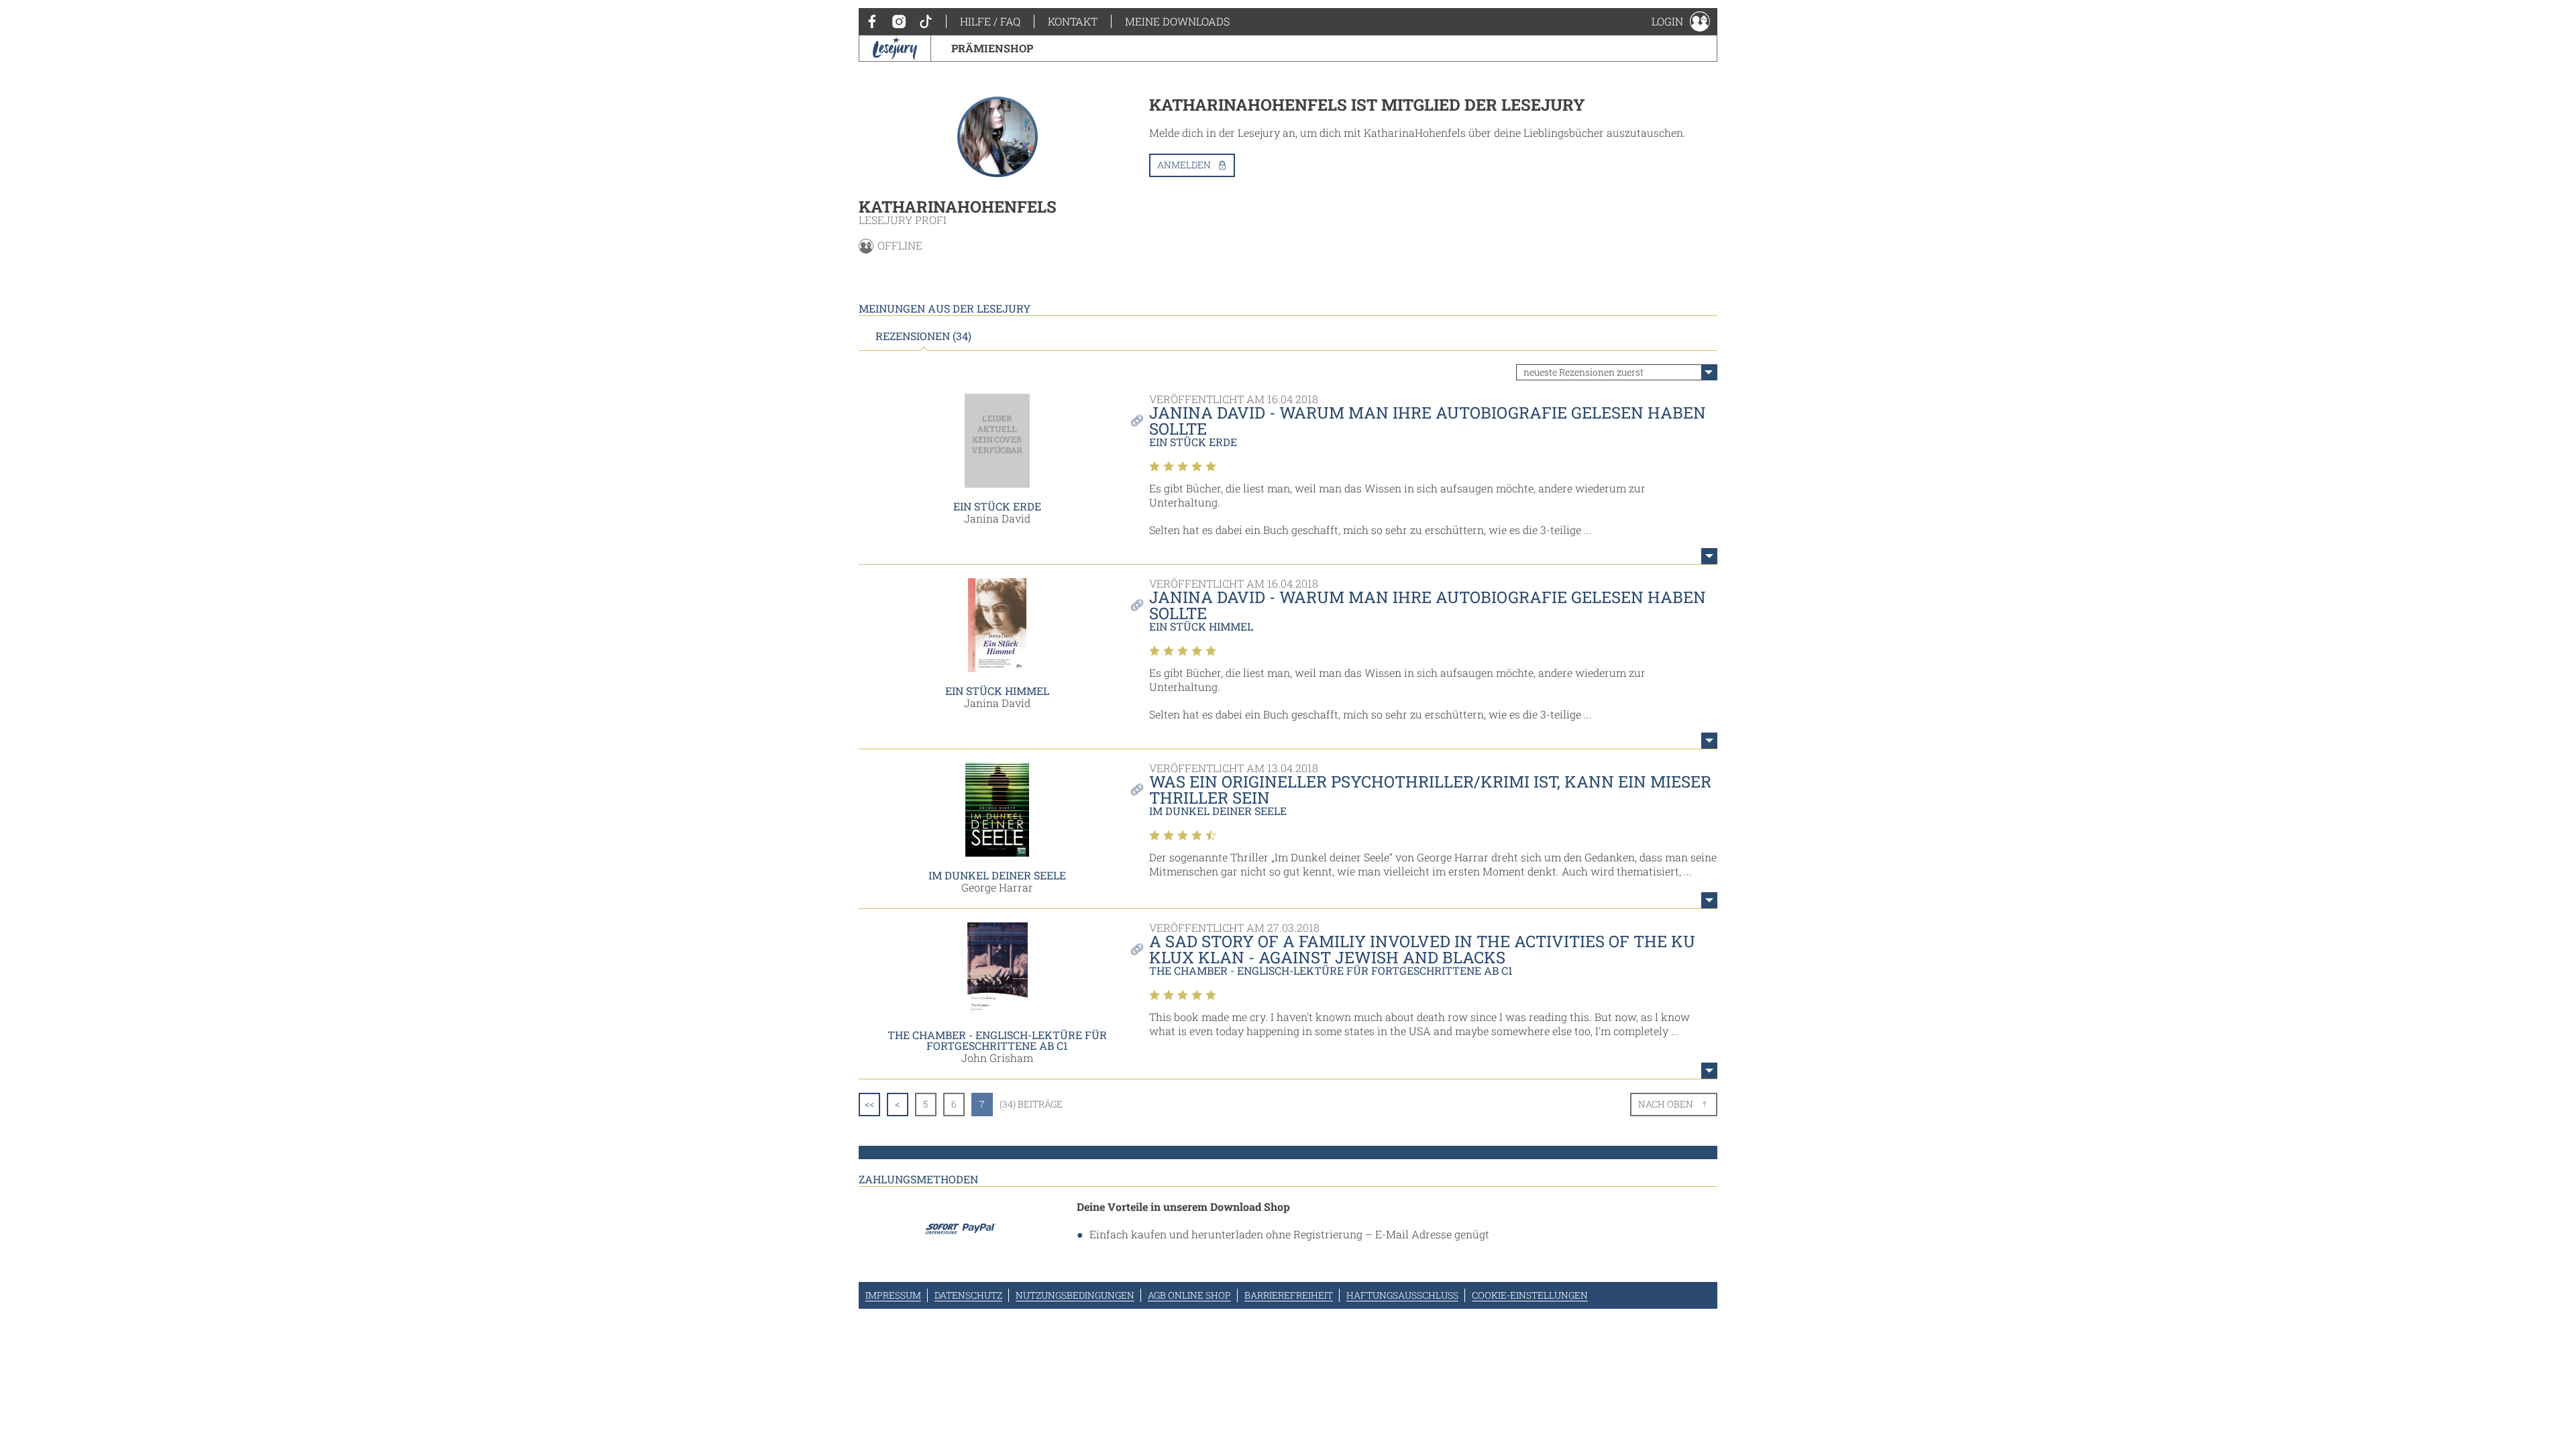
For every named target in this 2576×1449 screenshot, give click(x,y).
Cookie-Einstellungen (1530, 1295)
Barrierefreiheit (1289, 1295)
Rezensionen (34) (923, 336)
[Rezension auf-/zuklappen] (1709, 556)
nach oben (1666, 1104)
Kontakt (1073, 21)
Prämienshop (992, 48)
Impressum (893, 1295)
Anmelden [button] (1184, 165)
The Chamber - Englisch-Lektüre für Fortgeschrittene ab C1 (997, 1040)
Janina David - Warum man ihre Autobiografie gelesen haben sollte (1428, 421)
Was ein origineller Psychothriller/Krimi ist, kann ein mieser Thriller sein (1430, 790)
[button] (1681, 21)
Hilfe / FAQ (990, 21)
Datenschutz (968, 1295)
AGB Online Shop (1189, 1295)
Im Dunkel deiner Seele (997, 875)
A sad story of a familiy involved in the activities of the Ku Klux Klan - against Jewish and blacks (1422, 949)
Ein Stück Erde (997, 506)
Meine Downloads (1177, 21)
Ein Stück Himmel (997, 691)
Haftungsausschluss (1402, 1295)
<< (869, 1104)
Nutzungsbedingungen (1075, 1295)
